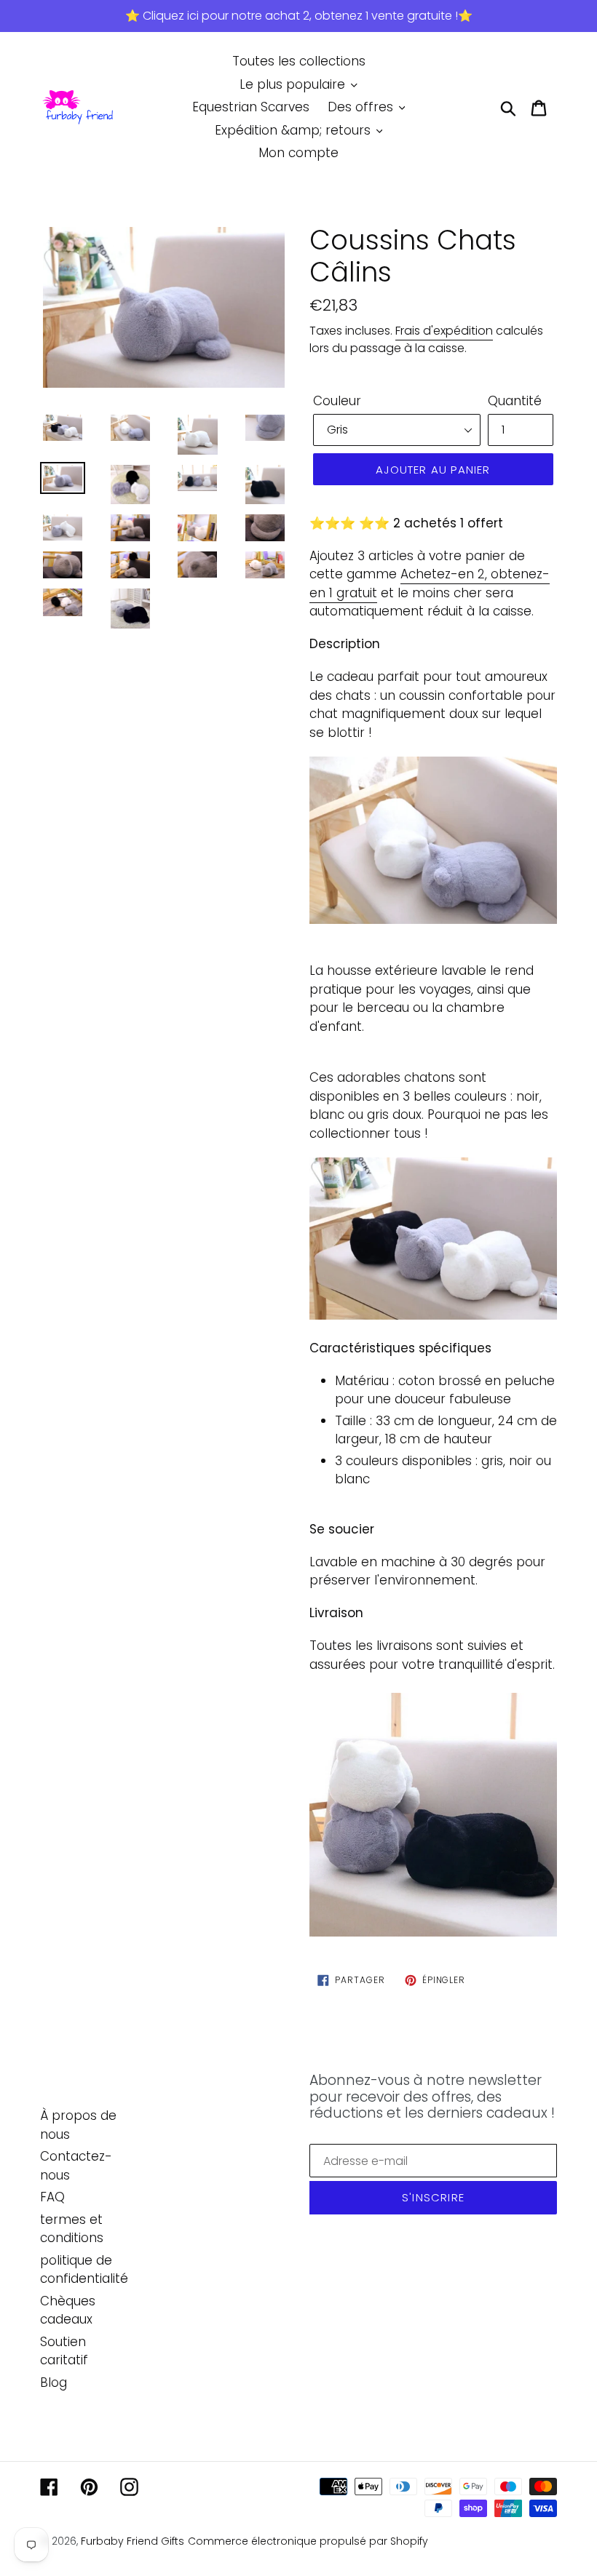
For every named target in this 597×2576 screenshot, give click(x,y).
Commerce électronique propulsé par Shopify (308, 2541)
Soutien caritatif (64, 2351)
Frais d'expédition (444, 331)
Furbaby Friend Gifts (133, 2541)
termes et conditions (72, 2229)
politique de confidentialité (84, 2270)
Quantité (515, 401)
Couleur (337, 401)
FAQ (52, 2197)
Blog (54, 2382)
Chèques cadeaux (68, 2310)
